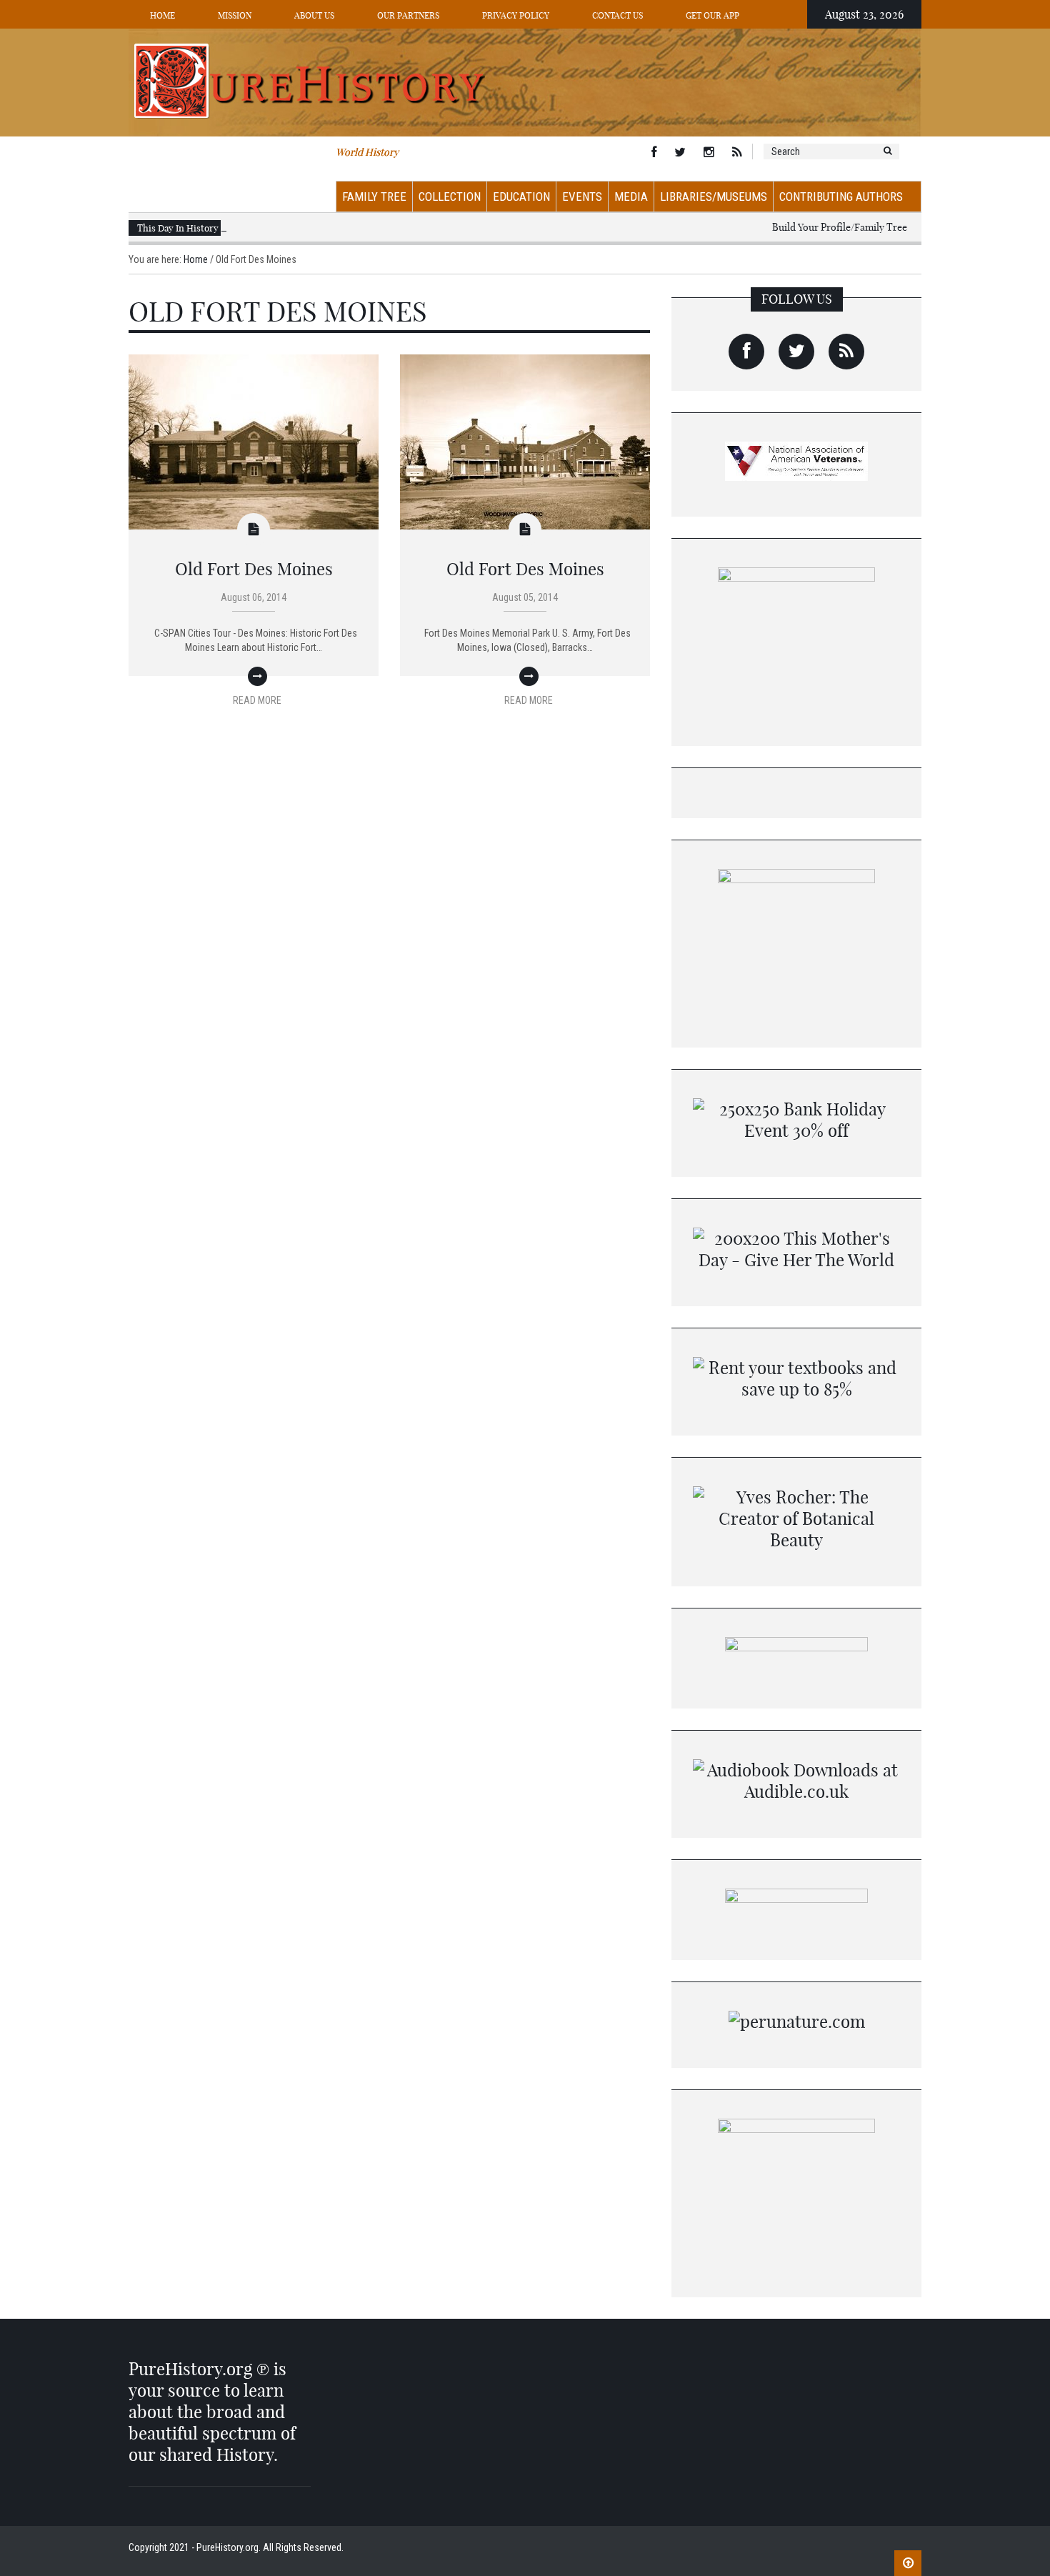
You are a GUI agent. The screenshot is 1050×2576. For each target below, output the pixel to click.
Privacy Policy (516, 15)
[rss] (846, 352)
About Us (314, 15)
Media (631, 197)
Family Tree (374, 197)
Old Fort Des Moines (254, 569)
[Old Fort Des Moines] (254, 441)
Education (521, 197)
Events (582, 197)
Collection (450, 197)
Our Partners (408, 15)
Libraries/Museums (714, 197)
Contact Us (617, 15)
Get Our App (712, 15)
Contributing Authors (841, 197)
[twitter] (796, 352)
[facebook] (746, 352)
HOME (162, 15)
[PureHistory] (525, 81)
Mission (235, 15)
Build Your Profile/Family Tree (840, 227)
